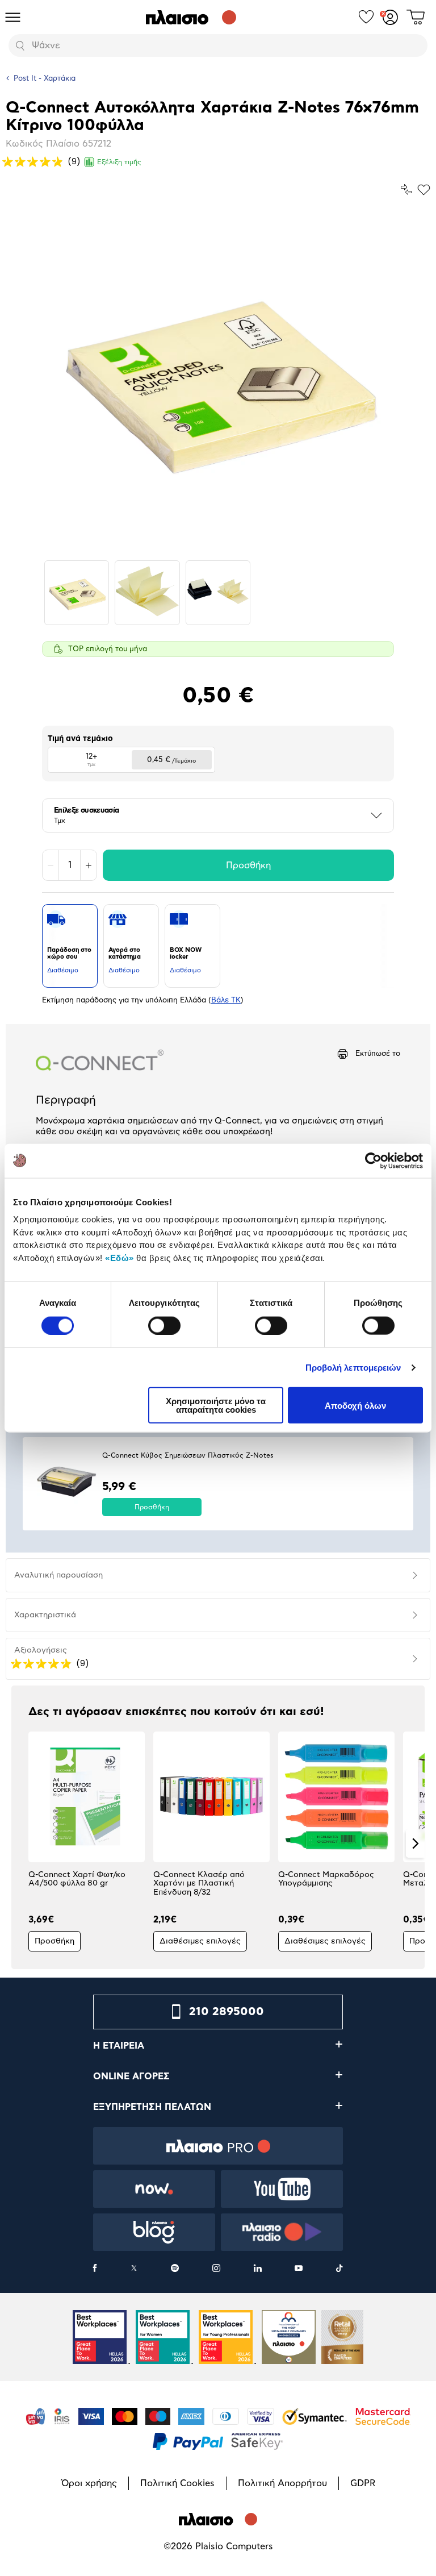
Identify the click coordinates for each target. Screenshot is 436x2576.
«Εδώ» (120, 1257)
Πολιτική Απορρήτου (282, 2483)
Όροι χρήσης (89, 2483)
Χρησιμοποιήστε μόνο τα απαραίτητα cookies (216, 1405)
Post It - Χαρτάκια (45, 79)
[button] (21, 1843)
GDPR (363, 2483)
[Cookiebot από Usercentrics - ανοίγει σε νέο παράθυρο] (373, 1160)
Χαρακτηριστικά (45, 1615)
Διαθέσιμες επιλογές (200, 1941)
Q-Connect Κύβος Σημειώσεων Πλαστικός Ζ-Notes (188, 1455)
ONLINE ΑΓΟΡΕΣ (131, 2076)
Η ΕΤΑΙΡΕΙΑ (119, 2046)
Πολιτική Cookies (177, 2483)
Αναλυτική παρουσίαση (58, 1575)
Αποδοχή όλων (355, 1405)
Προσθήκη (248, 865)
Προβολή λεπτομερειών (353, 1367)
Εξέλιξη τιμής (119, 162)
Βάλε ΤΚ (226, 1000)
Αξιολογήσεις (41, 1650)
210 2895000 (227, 2012)
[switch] (164, 1325)
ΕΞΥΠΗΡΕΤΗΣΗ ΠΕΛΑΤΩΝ (152, 2107)
